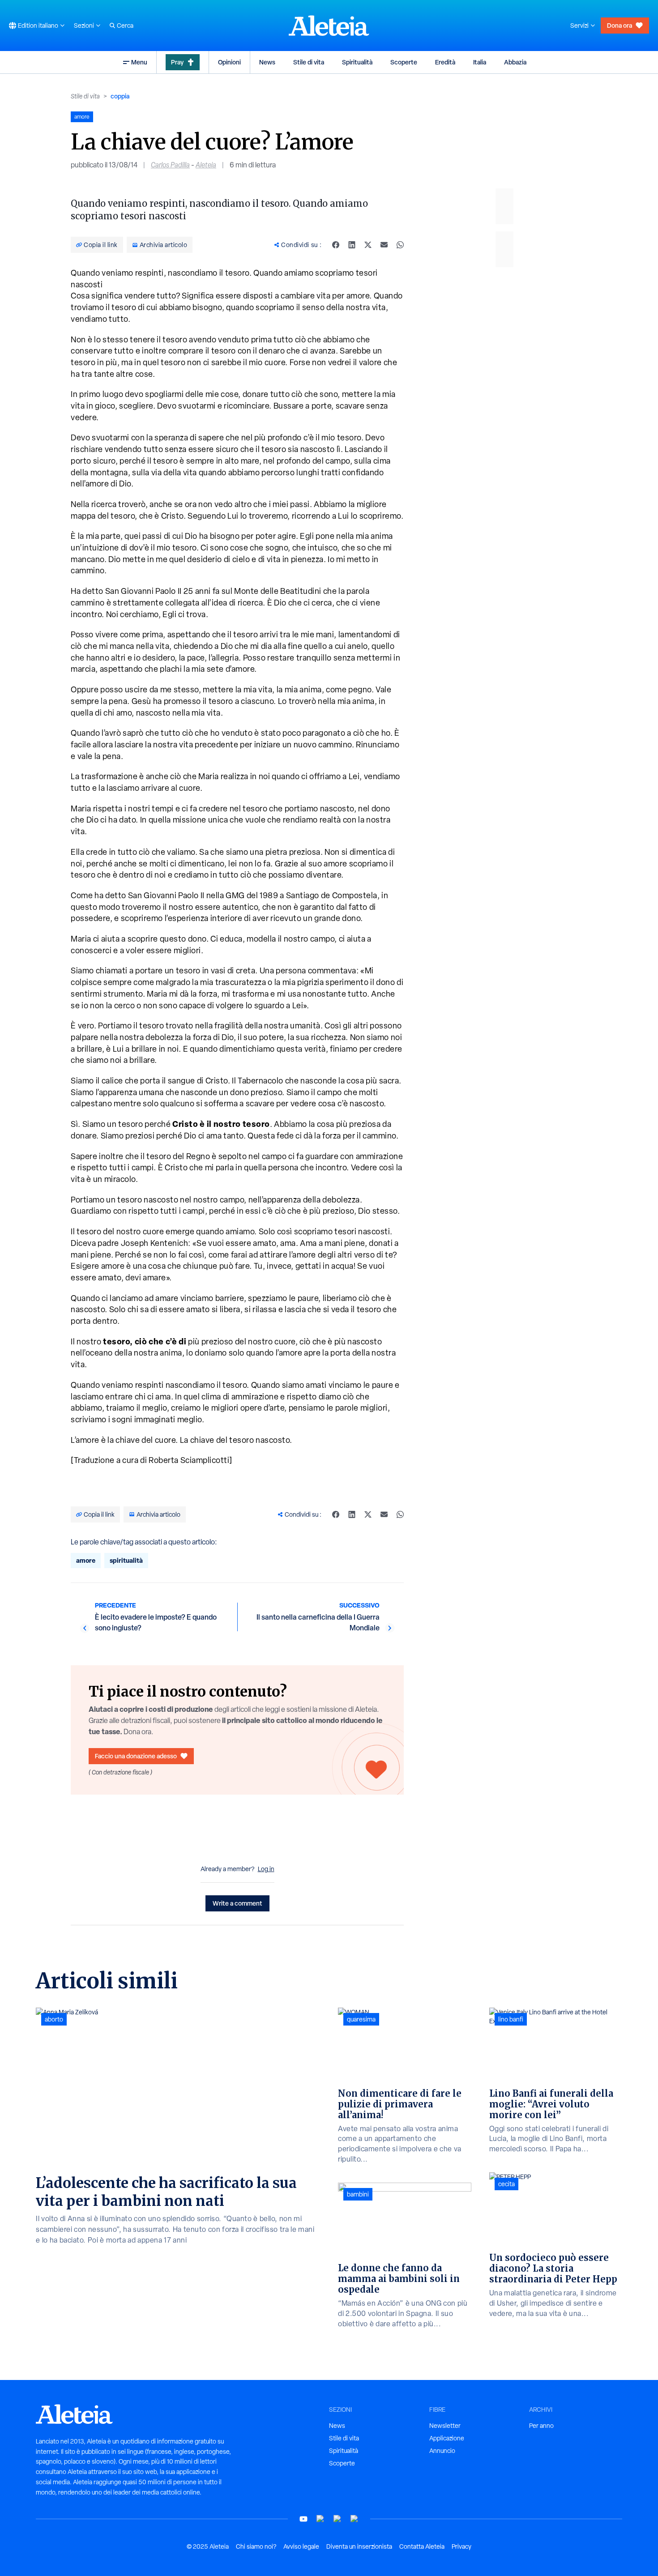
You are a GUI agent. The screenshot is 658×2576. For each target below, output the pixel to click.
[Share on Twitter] (368, 245)
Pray (177, 62)
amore (86, 1560)
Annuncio (442, 2451)
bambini (358, 2194)
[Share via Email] (384, 245)
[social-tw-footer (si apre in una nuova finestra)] (338, 2519)
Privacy (461, 2546)
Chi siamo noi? (256, 2546)
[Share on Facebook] (336, 245)
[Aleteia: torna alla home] (329, 26)
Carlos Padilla (170, 165)
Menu (139, 62)
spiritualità (126, 1560)
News (267, 62)
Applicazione (447, 2438)
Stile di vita (309, 62)
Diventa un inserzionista (359, 2546)
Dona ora (620, 25)
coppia (120, 96)
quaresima (361, 2019)
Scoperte (404, 62)
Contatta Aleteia (422, 2546)
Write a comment (237, 1903)
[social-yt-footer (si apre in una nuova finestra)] (303, 2519)
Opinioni (229, 62)
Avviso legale (301, 2546)
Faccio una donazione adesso (136, 1756)
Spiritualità (357, 62)
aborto (54, 2019)
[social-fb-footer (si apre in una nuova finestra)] (320, 2519)
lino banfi (511, 2019)
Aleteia (206, 165)
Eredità (445, 62)
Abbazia (515, 62)
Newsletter (445, 2426)
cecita (506, 2184)
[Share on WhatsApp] (400, 245)
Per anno (541, 2426)
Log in (266, 1869)
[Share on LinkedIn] (352, 245)
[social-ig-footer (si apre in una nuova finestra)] (355, 2519)
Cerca (125, 26)
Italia (480, 62)
